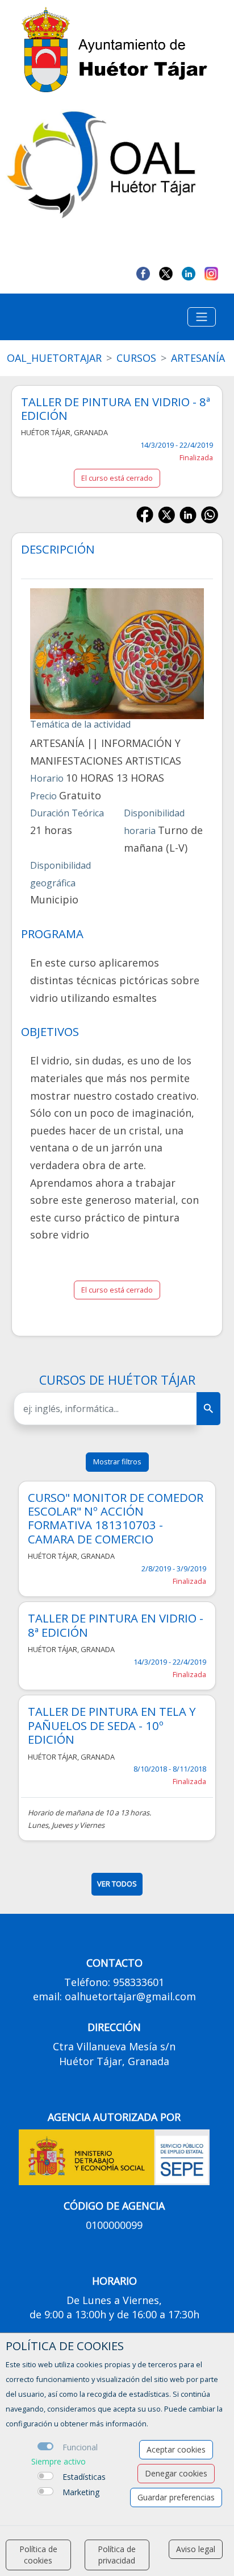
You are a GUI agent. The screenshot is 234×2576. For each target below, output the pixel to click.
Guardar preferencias (176, 2497)
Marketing (81, 2492)
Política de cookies (38, 2555)
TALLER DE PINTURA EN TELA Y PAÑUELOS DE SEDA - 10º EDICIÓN (112, 1725)
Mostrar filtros (117, 1462)
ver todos (117, 1884)
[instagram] (211, 273)
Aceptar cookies (176, 2449)
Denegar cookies (176, 2473)
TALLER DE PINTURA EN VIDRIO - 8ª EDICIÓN (116, 1625)
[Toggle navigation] (202, 317)
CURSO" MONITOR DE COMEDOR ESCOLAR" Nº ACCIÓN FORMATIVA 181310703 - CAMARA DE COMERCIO (116, 1518)
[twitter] (166, 273)
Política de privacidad (117, 2555)
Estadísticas (84, 2477)
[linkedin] (189, 273)
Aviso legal (196, 2549)
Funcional (80, 2447)
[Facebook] (143, 273)
